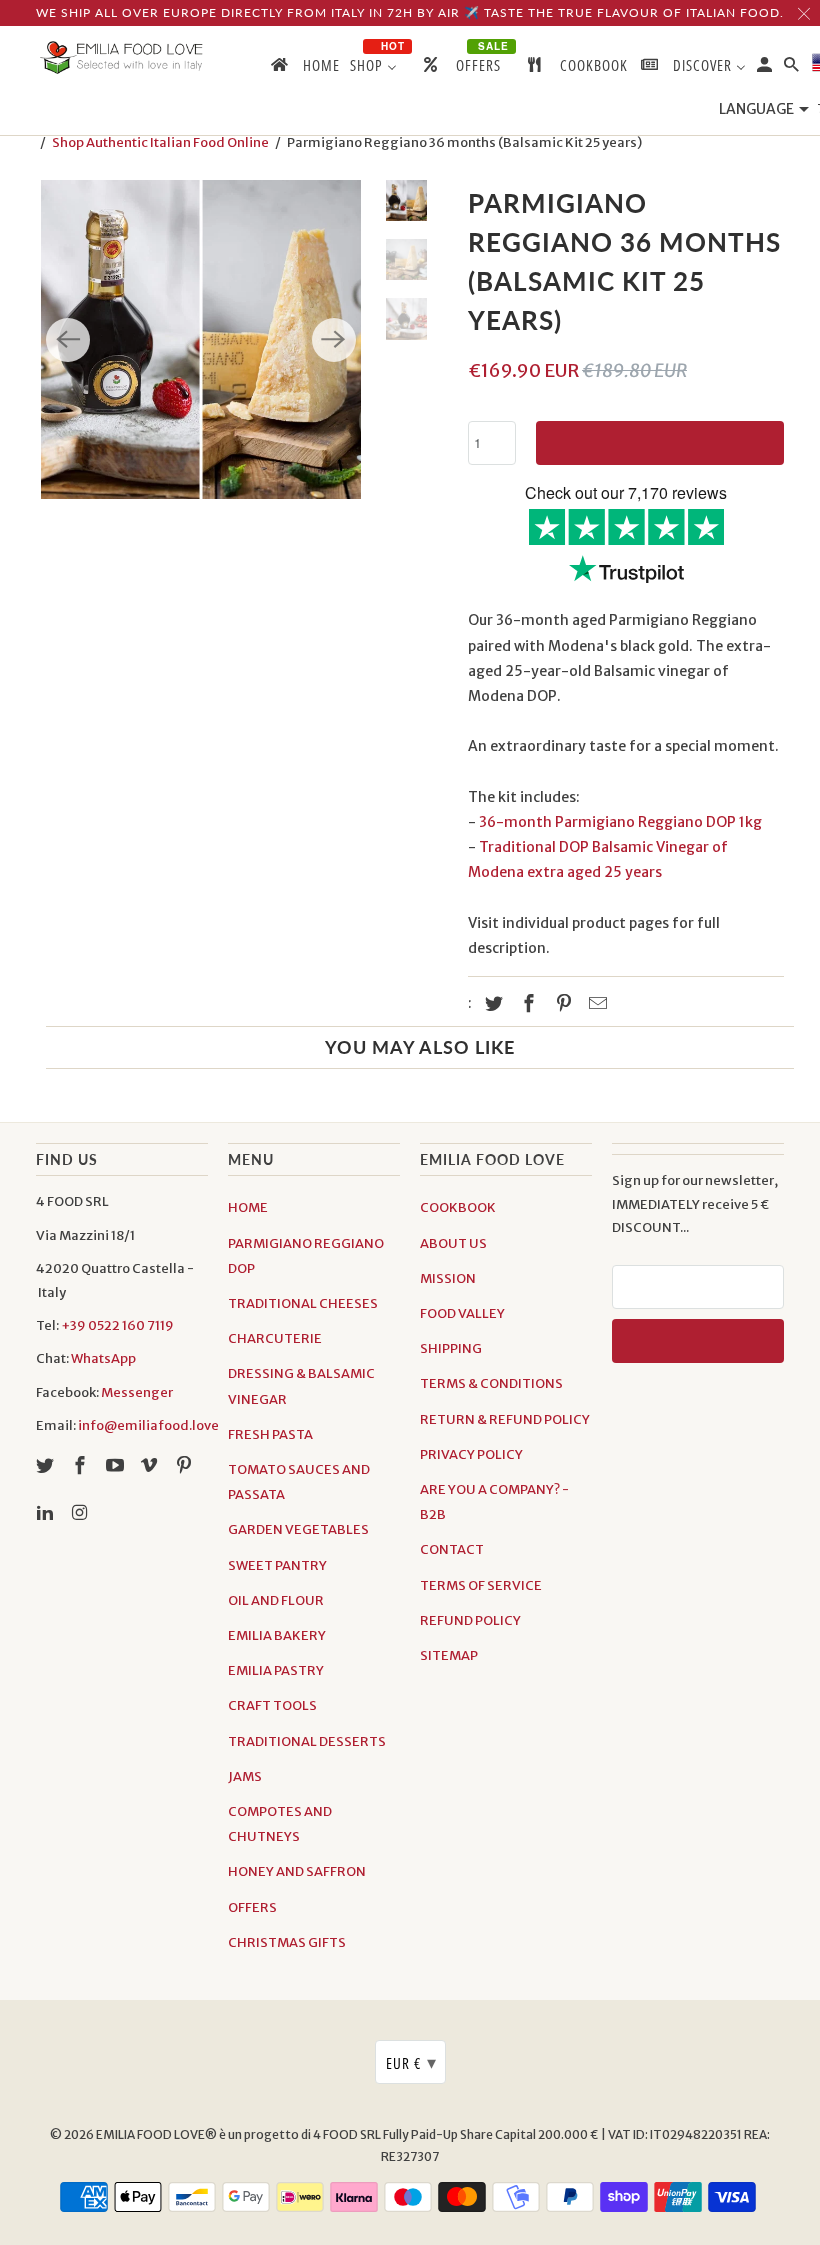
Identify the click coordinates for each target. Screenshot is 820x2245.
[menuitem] (304, 69)
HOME (248, 1207)
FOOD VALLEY (462, 1313)
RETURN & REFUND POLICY (505, 1419)
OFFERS (252, 1907)
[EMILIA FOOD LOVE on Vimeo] (151, 1465)
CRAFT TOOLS (272, 1705)
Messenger (137, 1392)
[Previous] (68, 340)
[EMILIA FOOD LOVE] (122, 58)
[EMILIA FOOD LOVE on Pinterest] (186, 1465)
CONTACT (452, 1549)
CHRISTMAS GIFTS (287, 1942)
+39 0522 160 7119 (117, 1325)
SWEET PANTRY (277, 1565)
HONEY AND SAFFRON (297, 1871)
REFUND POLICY (470, 1620)
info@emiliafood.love (148, 1425)
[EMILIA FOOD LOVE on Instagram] (82, 1512)
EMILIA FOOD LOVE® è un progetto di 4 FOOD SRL (239, 2134)
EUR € (411, 2062)
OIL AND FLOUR (276, 1600)
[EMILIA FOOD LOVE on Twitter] (47, 1465)
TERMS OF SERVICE (481, 1585)
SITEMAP (449, 1655)
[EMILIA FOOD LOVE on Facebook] (82, 1465)
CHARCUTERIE (275, 1338)
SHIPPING (451, 1348)
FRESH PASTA (270, 1434)
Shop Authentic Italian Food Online (160, 142)
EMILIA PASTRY (276, 1670)
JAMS (245, 1776)
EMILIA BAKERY (277, 1635)
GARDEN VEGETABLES (298, 1529)
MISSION (448, 1278)
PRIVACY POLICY (471, 1454)
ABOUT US (453, 1243)
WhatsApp (103, 1358)
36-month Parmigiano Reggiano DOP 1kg (620, 822)
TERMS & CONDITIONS (491, 1383)
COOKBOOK (458, 1207)
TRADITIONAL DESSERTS (307, 1741)
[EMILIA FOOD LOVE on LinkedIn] (47, 1512)
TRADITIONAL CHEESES (303, 1303)
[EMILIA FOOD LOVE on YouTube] (117, 1465)
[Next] (334, 340)
